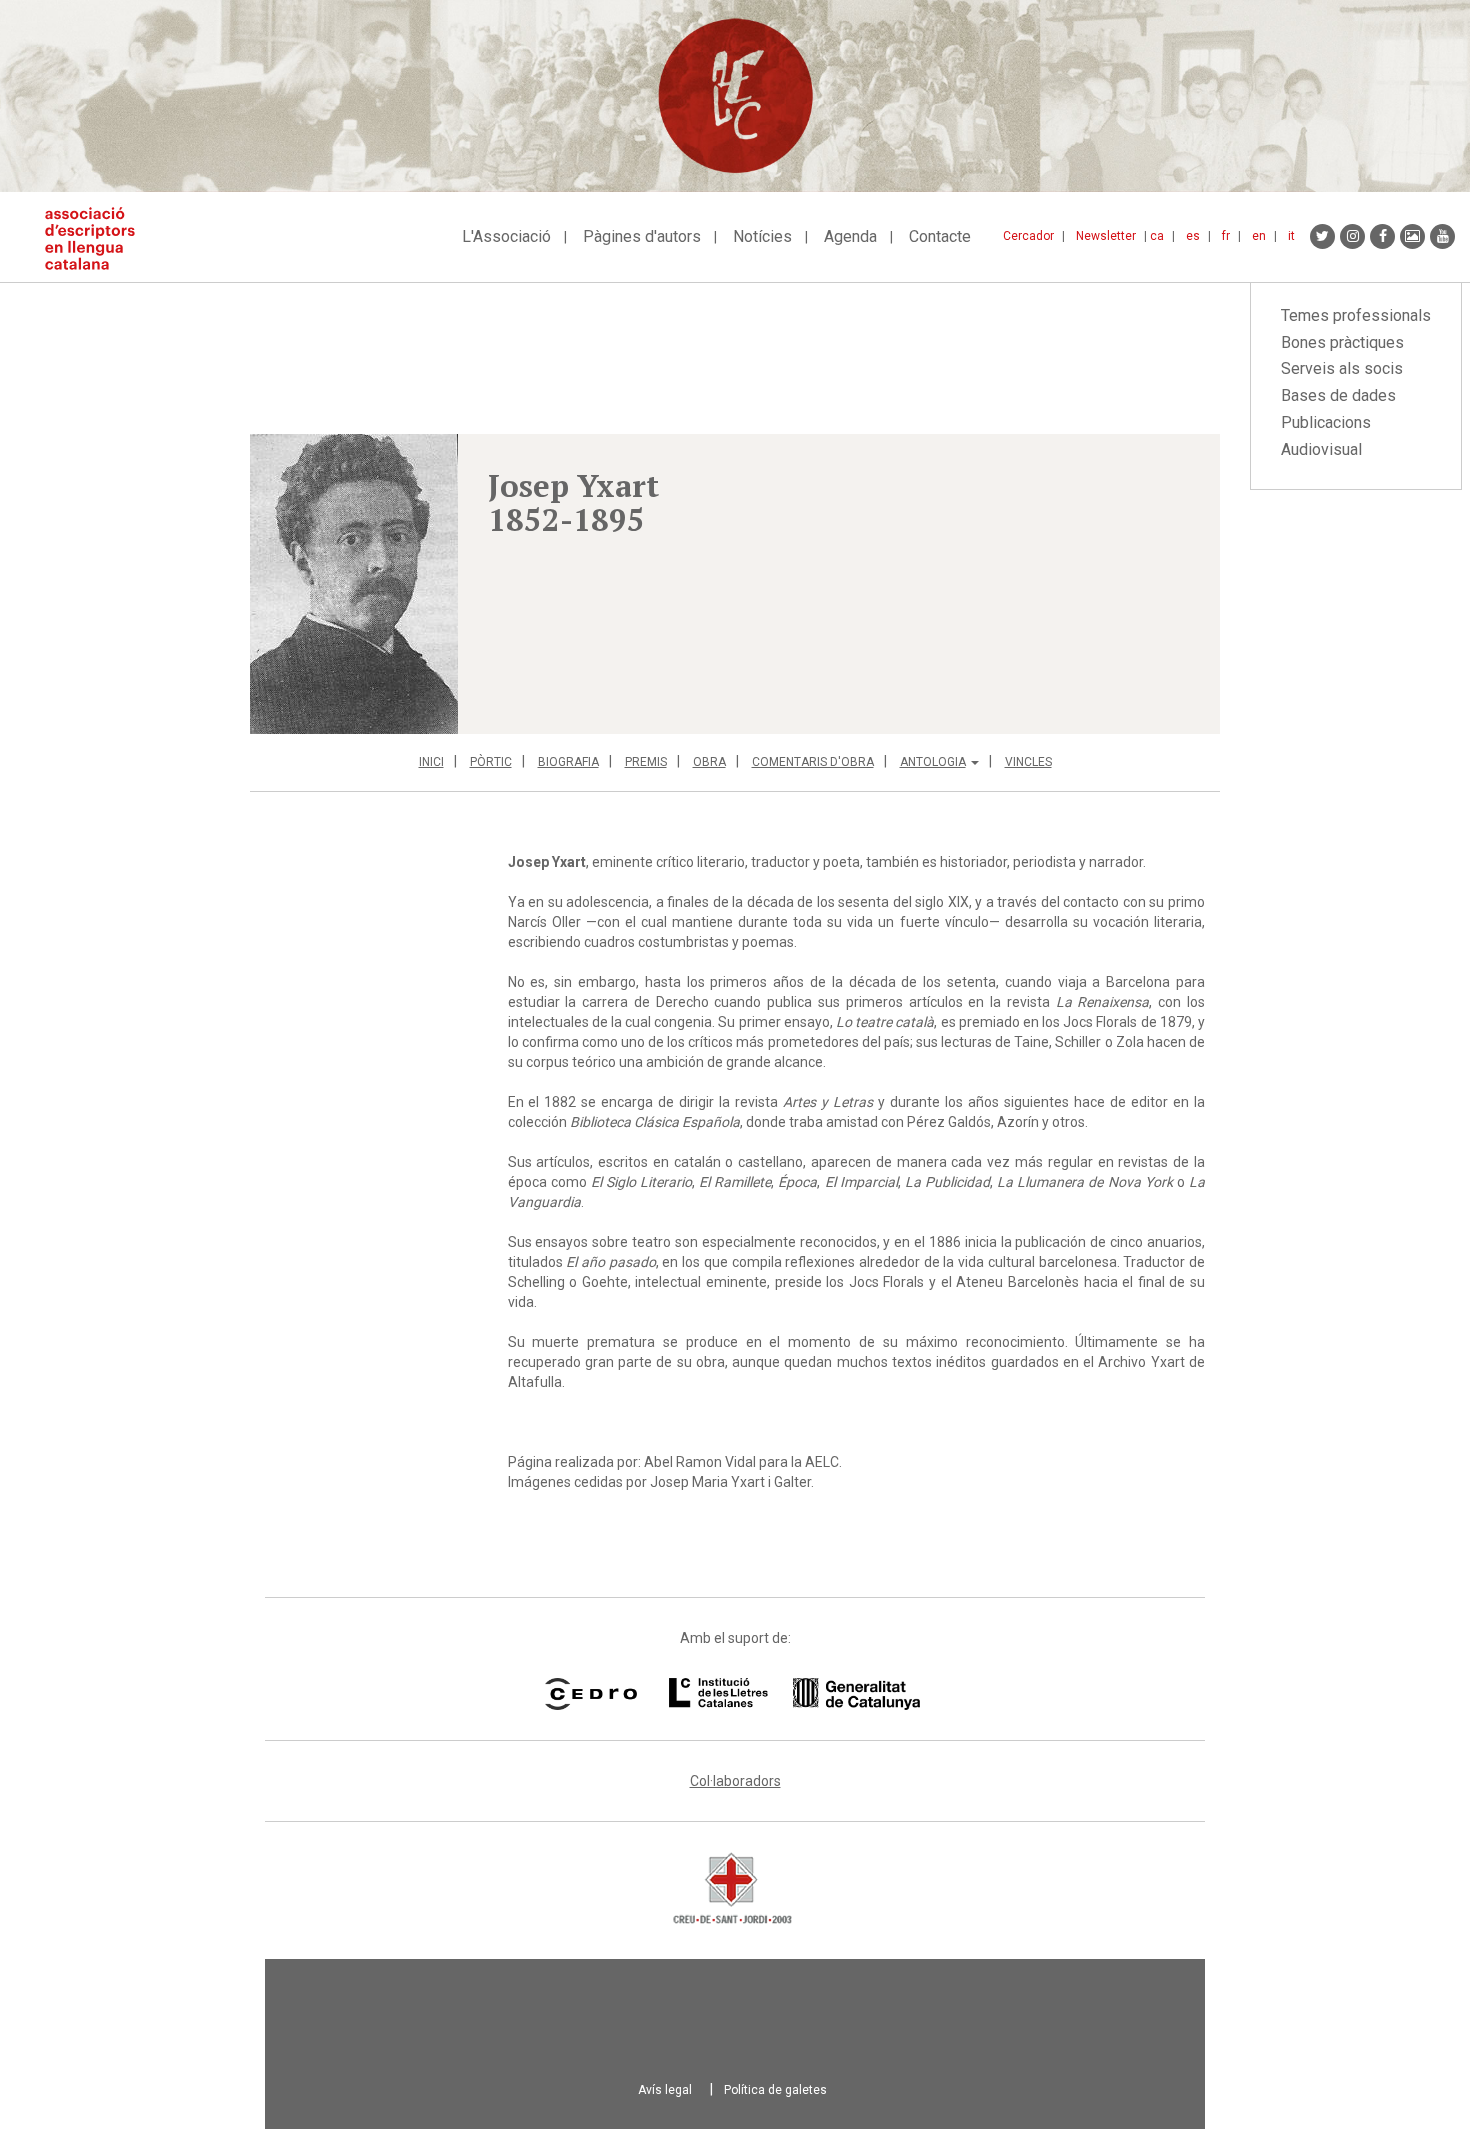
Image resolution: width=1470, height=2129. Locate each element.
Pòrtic (491, 762)
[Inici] (97, 238)
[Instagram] (1352, 236)
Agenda (850, 236)
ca (1157, 236)
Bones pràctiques (1342, 342)
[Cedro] (590, 1694)
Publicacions (1326, 422)
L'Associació (506, 236)
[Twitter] (1322, 236)
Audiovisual (1321, 449)
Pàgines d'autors (642, 236)
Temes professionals (1356, 315)
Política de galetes (775, 2090)
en (1259, 236)
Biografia (568, 762)
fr (1226, 236)
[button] (354, 584)
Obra (709, 762)
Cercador (1028, 236)
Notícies (762, 236)
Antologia (933, 762)
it (1291, 236)
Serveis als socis (1342, 368)
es (1193, 236)
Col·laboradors (735, 1781)
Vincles (1028, 762)
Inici (431, 762)
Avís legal (665, 2090)
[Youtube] (1442, 236)
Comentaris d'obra (813, 762)
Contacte (940, 236)
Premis (646, 762)
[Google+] (1412, 236)
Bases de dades (1338, 395)
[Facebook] (1382, 236)
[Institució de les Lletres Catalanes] (794, 1694)
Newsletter (1106, 236)
